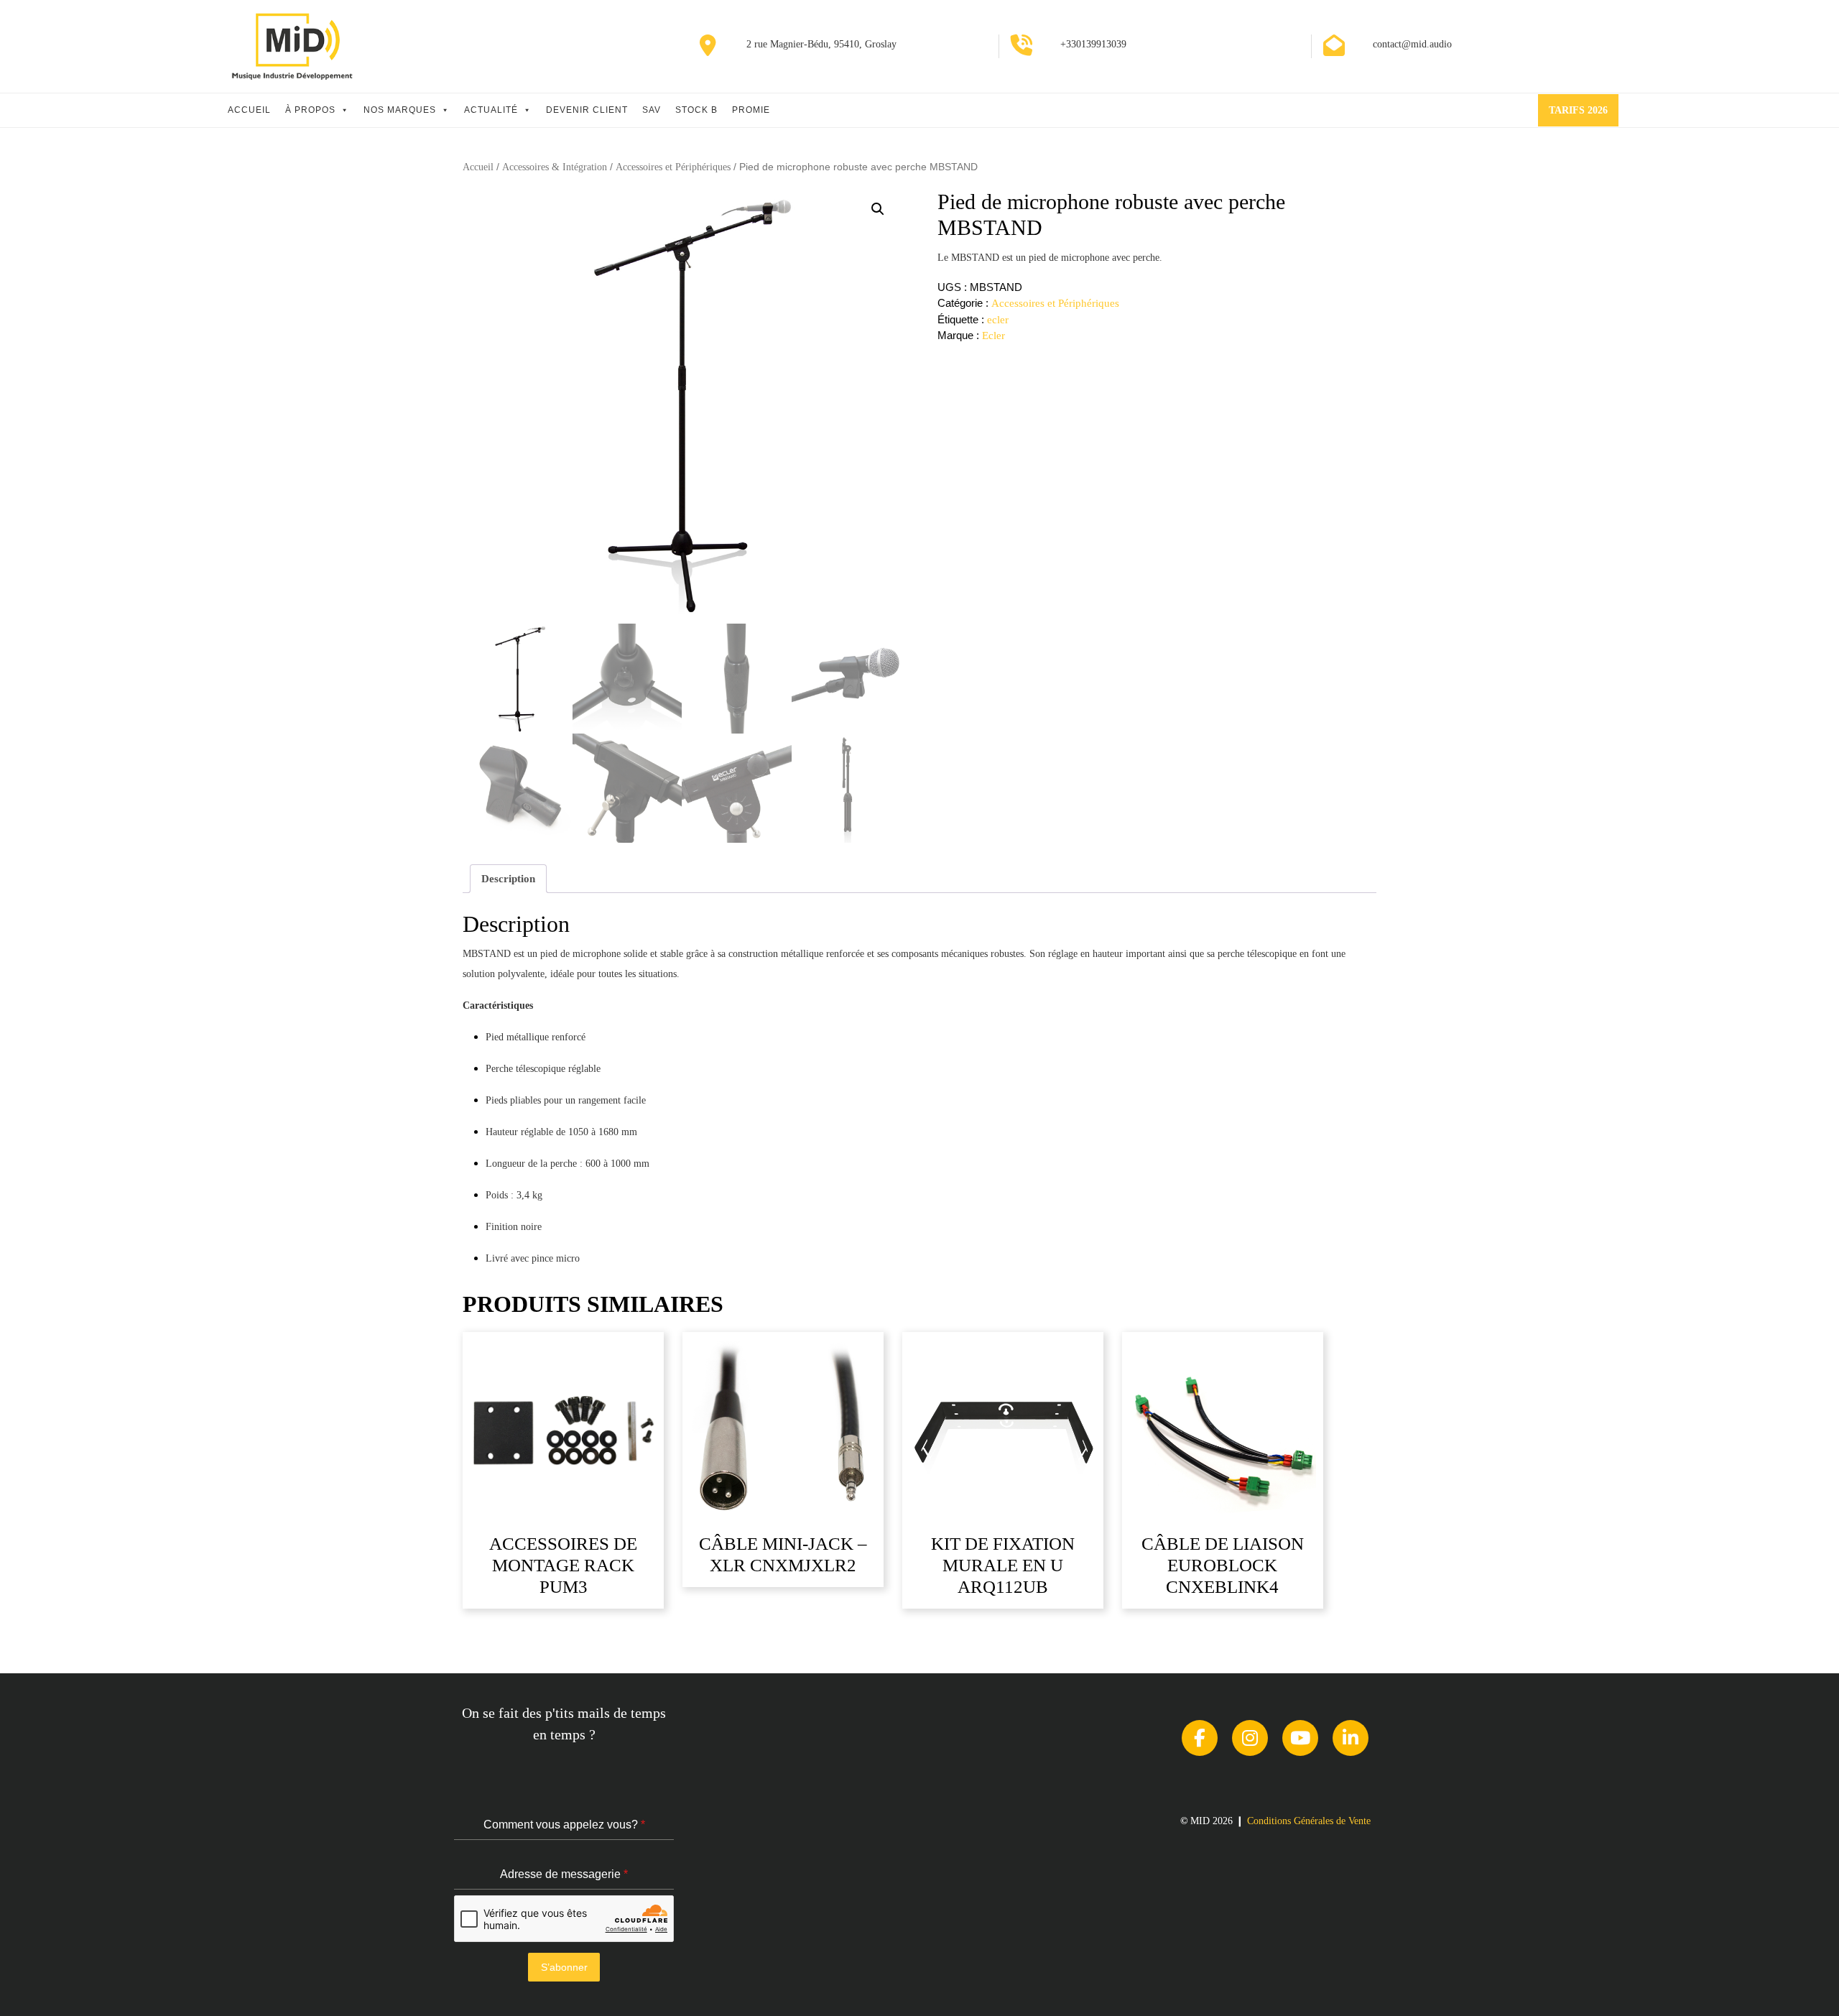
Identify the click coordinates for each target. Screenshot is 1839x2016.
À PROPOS (310, 110)
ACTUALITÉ (491, 110)
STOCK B (696, 110)
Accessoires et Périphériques (673, 167)
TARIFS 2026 (1584, 115)
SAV (652, 110)
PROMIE (751, 110)
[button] (878, 209)
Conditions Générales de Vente (1309, 1821)
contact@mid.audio (1412, 44)
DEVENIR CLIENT (587, 110)
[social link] (1200, 1738)
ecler (998, 320)
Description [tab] (508, 879)
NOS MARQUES (400, 110)
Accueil (478, 167)
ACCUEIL (249, 110)
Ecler (993, 336)
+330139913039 (1093, 44)
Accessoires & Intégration (555, 167)
